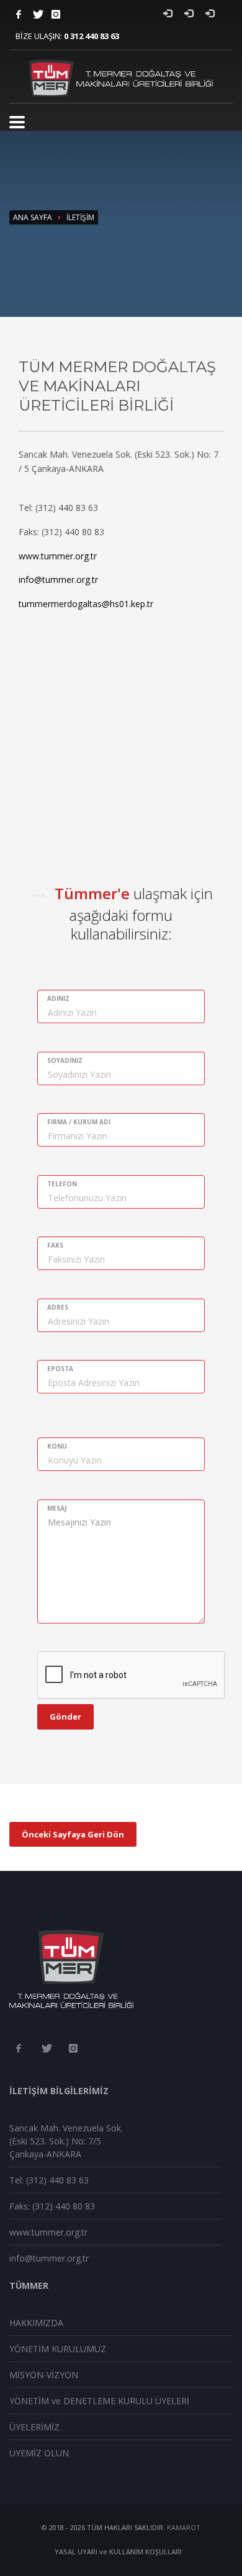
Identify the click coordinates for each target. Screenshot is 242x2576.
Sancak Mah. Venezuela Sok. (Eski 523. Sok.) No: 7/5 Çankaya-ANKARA (66, 2141)
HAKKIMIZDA (36, 2323)
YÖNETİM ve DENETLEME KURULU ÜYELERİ (99, 2401)
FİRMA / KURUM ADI (79, 1122)
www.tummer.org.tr (58, 556)
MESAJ (57, 1508)
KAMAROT (184, 2527)
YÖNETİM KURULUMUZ (58, 2349)
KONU (57, 1446)
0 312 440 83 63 (92, 36)
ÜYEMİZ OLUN (39, 2453)
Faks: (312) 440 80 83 (52, 2206)
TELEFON (62, 1184)
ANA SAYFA (33, 217)
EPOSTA (60, 1369)
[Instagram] (56, 14)
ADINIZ (58, 998)
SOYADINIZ (65, 1060)
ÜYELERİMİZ (34, 2427)
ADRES (58, 1307)
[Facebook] (19, 14)
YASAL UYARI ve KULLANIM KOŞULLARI (118, 2552)
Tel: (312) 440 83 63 (49, 2180)
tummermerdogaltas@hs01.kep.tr (86, 604)
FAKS (55, 1245)
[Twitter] (37, 14)
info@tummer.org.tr (58, 580)
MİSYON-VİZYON (44, 2375)
